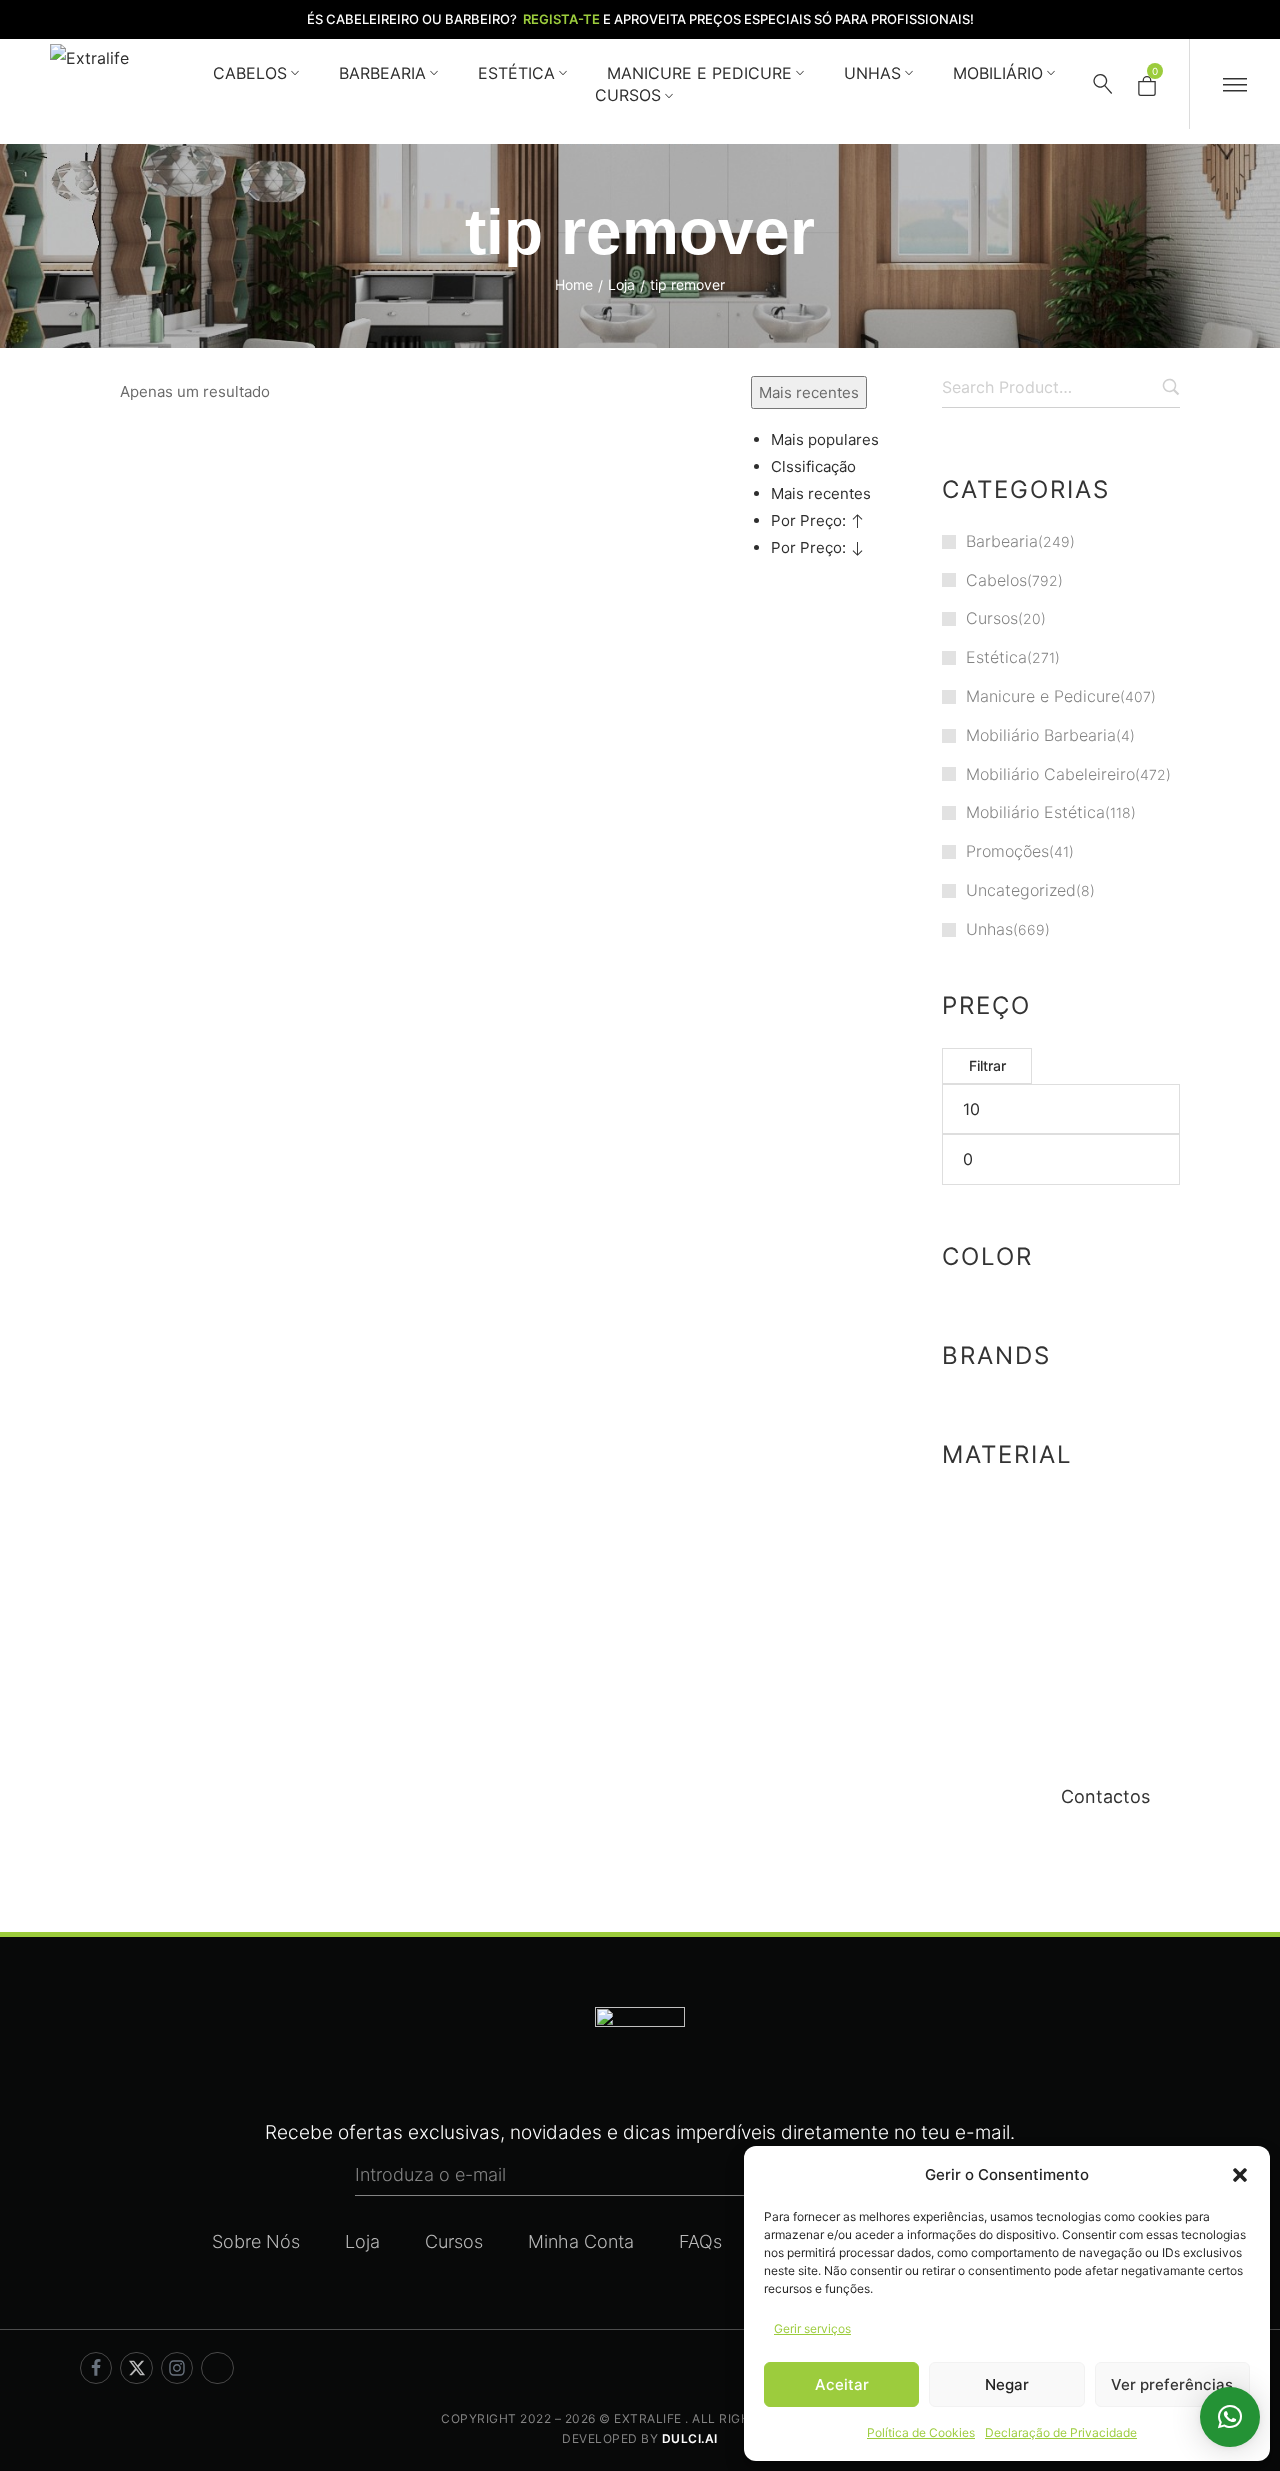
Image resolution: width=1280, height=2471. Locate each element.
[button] (1240, 2175)
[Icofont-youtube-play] (217, 2368)
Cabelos (996, 580)
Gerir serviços (812, 2328)
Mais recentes (821, 493)
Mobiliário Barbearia (1041, 735)
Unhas (989, 929)
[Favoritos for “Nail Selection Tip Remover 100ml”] (239, 945)
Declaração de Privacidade (1061, 2432)
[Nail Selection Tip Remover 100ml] (226, 777)
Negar (1007, 2384)
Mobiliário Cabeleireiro (1050, 774)
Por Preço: (810, 520)
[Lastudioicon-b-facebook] (96, 2368)
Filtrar (987, 1065)
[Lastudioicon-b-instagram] (177, 2368)
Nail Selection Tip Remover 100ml (221, 1032)
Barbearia (1002, 541)
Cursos (992, 618)
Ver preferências (1172, 2384)
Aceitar (842, 2384)
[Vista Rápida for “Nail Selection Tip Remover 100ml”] (150, 996)
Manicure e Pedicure (1043, 696)
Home (574, 284)
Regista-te (561, 19)
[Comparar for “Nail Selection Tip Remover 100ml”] (289, 945)
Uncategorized (1021, 890)
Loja (621, 284)
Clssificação (813, 466)
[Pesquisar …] (1103, 84)
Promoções (1007, 851)
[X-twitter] (136, 2368)
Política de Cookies (921, 2432)
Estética (996, 657)
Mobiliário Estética (1035, 812)
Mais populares (825, 439)
